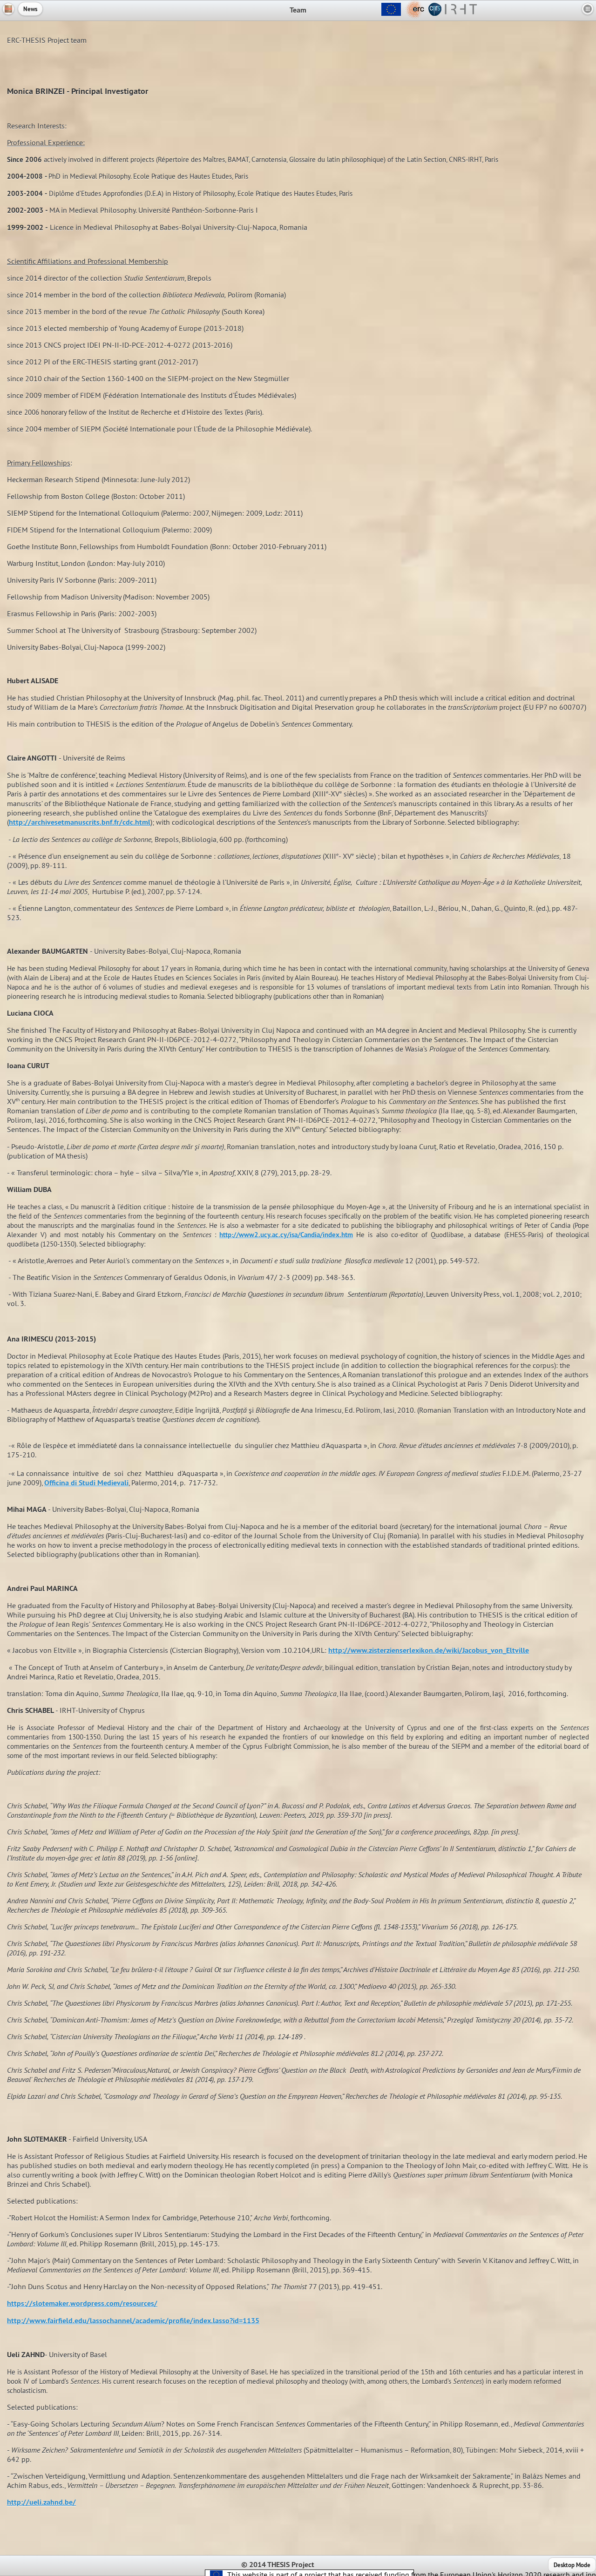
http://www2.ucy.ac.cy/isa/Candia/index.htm (286, 1235)
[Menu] (588, 9)
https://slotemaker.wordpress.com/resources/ (82, 2303)
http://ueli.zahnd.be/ (41, 2502)
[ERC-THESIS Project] (8, 9)
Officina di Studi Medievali (86, 1483)
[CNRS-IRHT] (452, 16)
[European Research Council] (402, 16)
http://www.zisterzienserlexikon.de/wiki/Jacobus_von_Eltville (429, 1650)
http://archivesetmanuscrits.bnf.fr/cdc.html (80, 822)
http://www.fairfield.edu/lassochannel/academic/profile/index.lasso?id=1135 (133, 2321)
